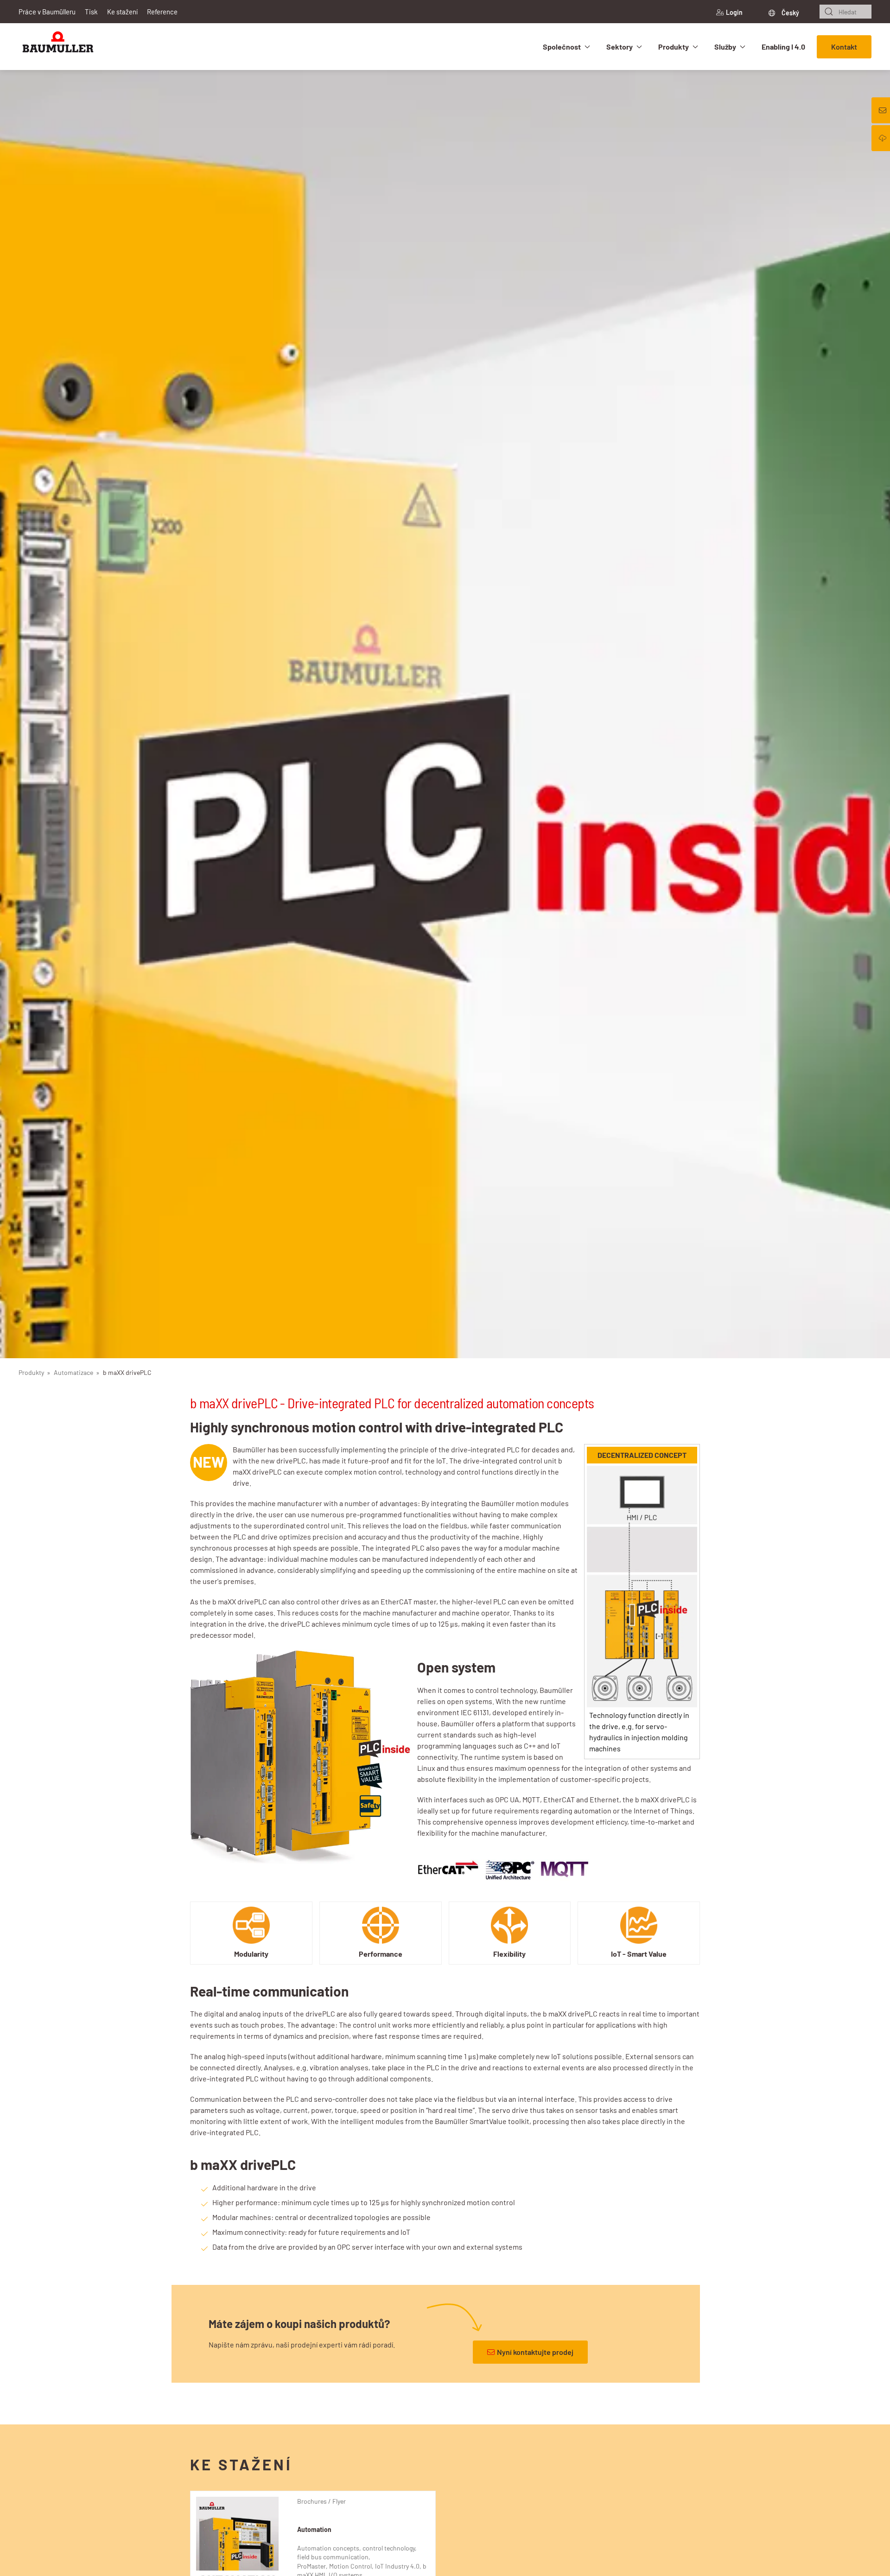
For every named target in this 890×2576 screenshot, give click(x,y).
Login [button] (734, 12)
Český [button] (790, 13)
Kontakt (844, 47)
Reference (162, 12)
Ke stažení (122, 12)
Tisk (91, 12)
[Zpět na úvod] (58, 47)
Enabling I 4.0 (783, 47)
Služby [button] (725, 47)
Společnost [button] (562, 47)
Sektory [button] (620, 47)
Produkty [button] (674, 47)
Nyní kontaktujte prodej (535, 2352)
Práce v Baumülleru (47, 12)
